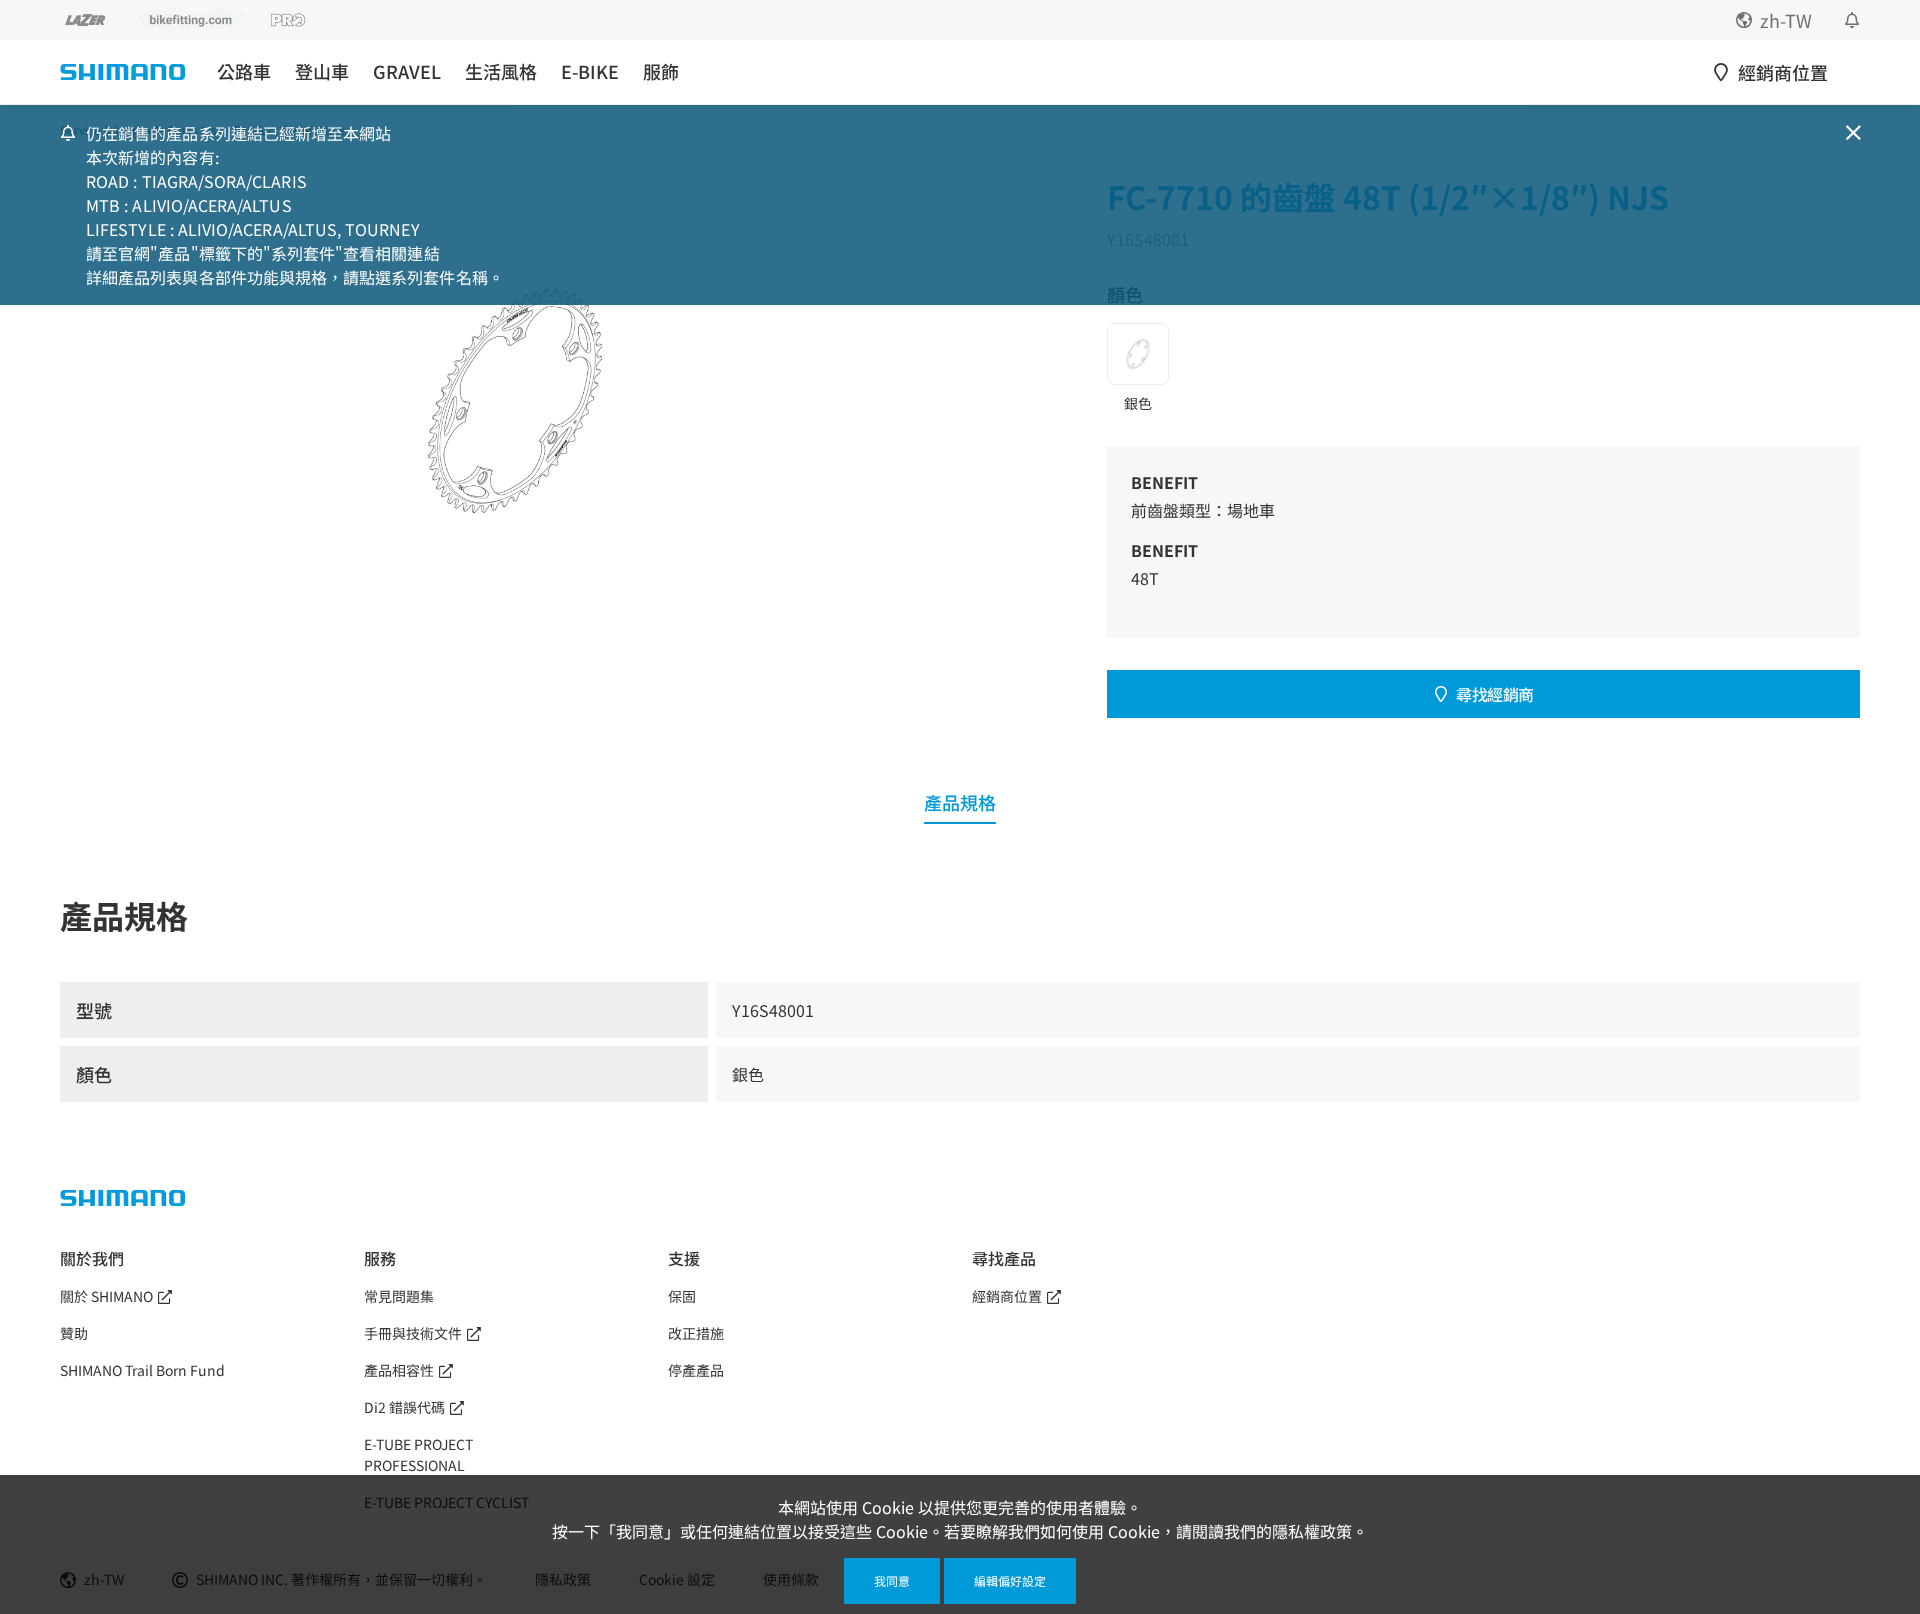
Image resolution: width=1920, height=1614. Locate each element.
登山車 (322, 71)
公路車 (244, 71)
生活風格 (501, 71)
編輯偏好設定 (1010, 1580)
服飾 (661, 71)
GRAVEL (407, 71)
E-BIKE (590, 71)
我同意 (892, 1580)
